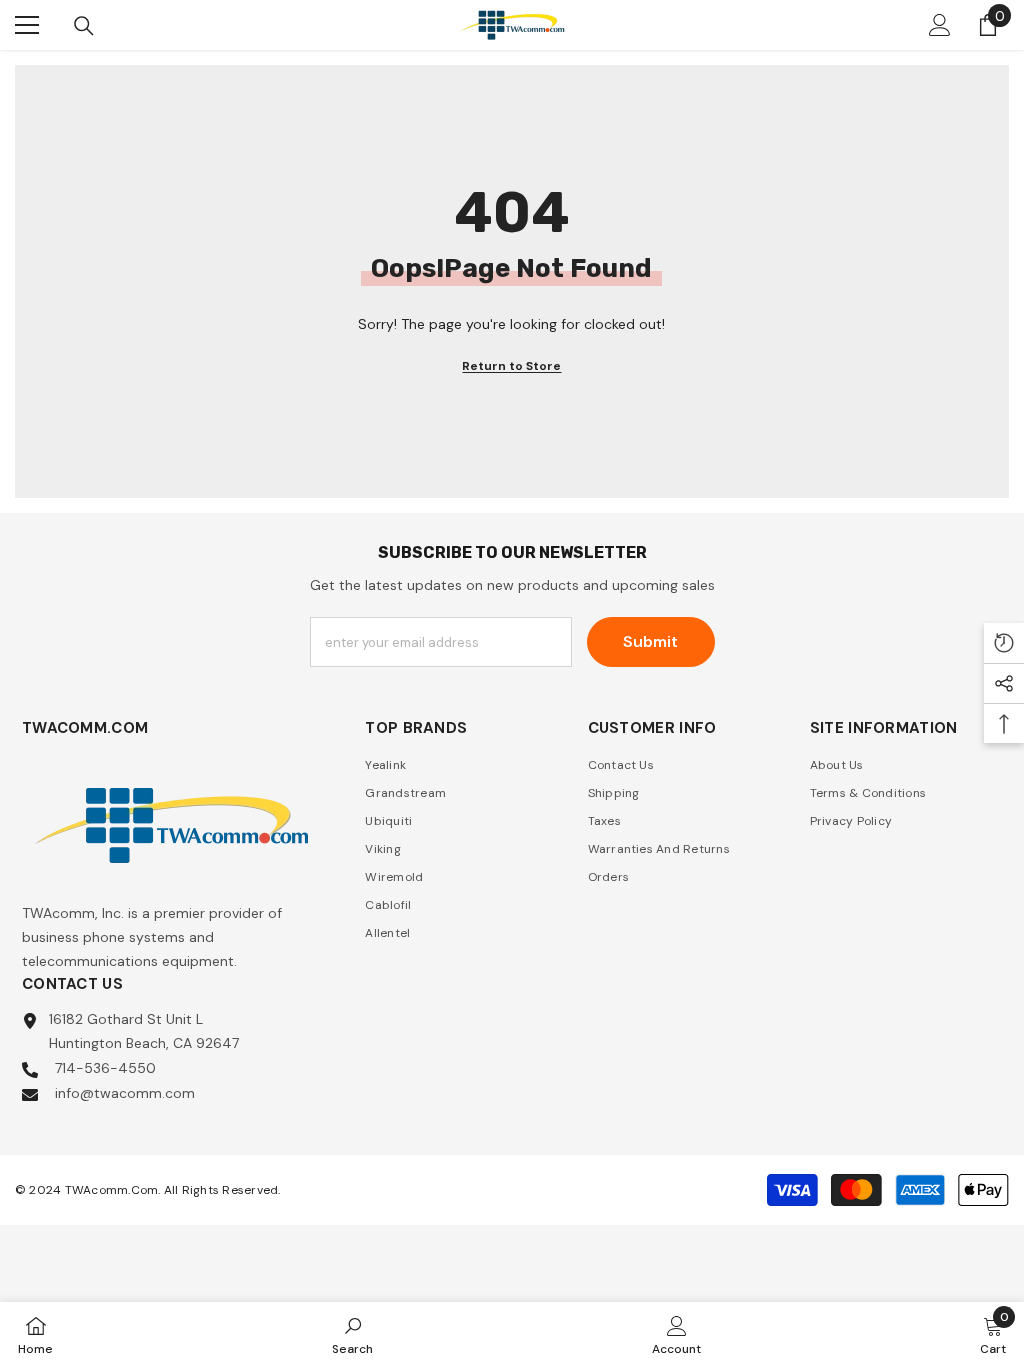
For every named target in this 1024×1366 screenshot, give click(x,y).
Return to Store (511, 366)
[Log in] (940, 25)
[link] (352, 1334)
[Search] (84, 26)
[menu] (27, 25)
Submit (650, 641)
